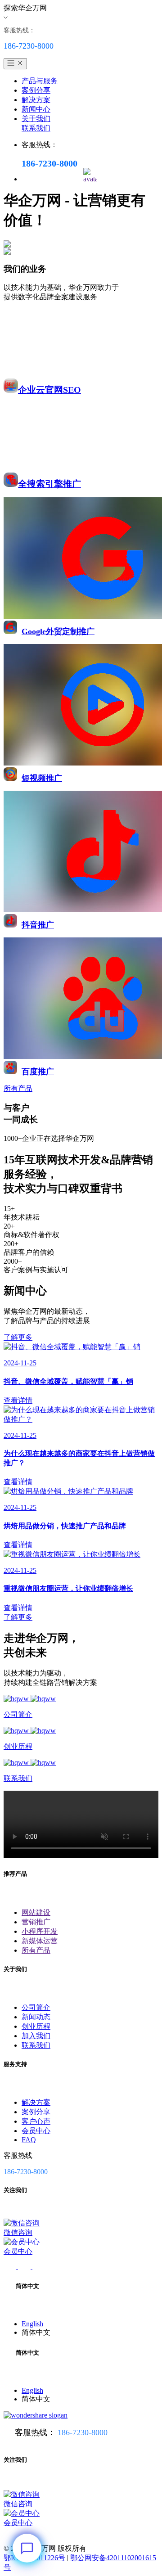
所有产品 (36, 1950)
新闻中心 (36, 109)
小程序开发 (40, 1931)
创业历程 (36, 2026)
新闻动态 (36, 2017)
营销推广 (36, 1922)
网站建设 (36, 1912)
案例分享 (36, 90)
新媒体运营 (40, 1941)
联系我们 (36, 128)
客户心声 (36, 2121)
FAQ (29, 2140)
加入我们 (36, 2036)
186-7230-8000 (83, 2432)
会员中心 (36, 2131)
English (32, 2324)
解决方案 (36, 100)
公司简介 (36, 2007)
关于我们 (36, 119)
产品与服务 (40, 81)
